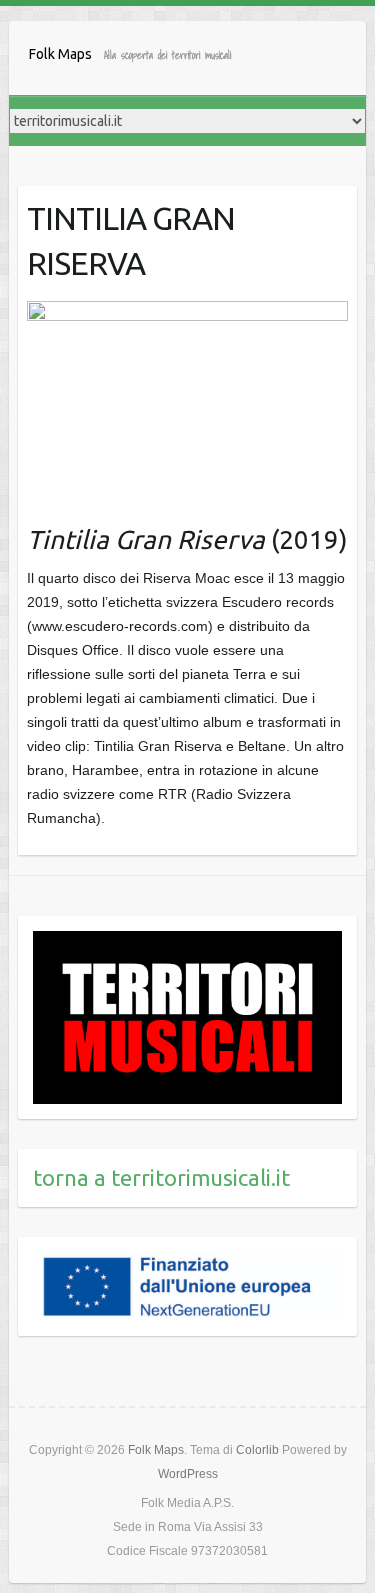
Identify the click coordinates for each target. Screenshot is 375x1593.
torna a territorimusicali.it (161, 1177)
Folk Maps (60, 54)
